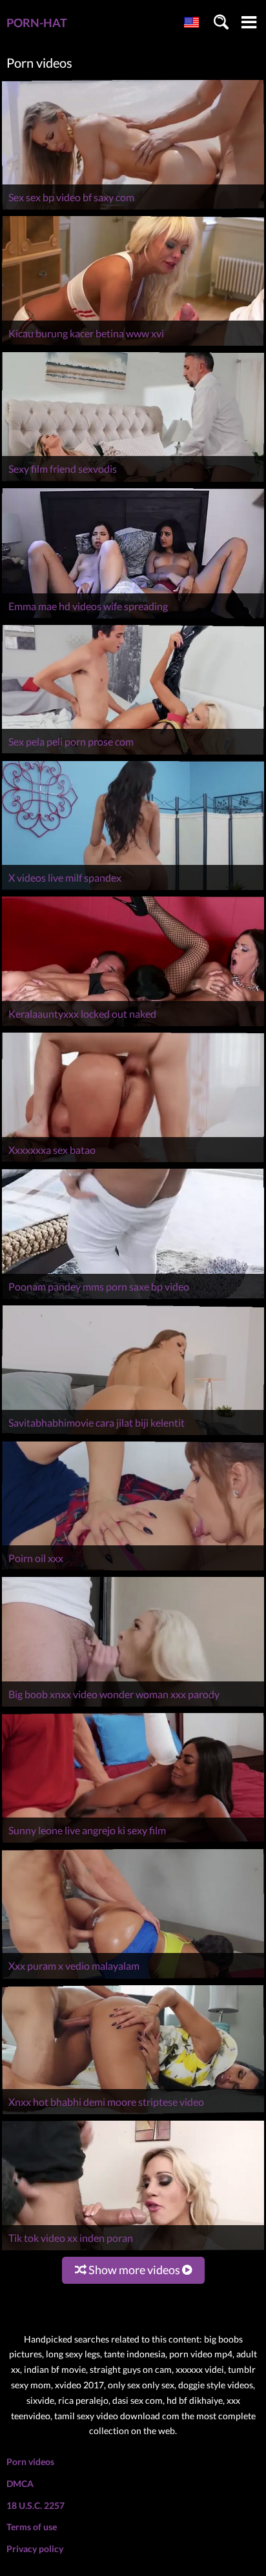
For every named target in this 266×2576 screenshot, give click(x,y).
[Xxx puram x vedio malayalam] (133, 1978)
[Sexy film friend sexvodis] (133, 481)
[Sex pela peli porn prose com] (133, 754)
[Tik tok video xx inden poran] (133, 2250)
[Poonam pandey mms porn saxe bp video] (133, 1299)
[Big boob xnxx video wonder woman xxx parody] (133, 1706)
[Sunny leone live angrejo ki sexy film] (133, 1842)
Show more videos (134, 2270)
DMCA (20, 2483)
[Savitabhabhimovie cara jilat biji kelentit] (133, 1435)
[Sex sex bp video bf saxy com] (133, 209)
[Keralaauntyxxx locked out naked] (133, 1026)
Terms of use (32, 2527)
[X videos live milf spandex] (133, 890)
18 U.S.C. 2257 (36, 2505)
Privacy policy (35, 2549)
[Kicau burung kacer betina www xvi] (133, 345)
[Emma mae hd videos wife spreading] (133, 618)
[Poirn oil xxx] (133, 1570)
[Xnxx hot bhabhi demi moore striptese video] (133, 2114)
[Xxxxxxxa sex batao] (133, 1162)
